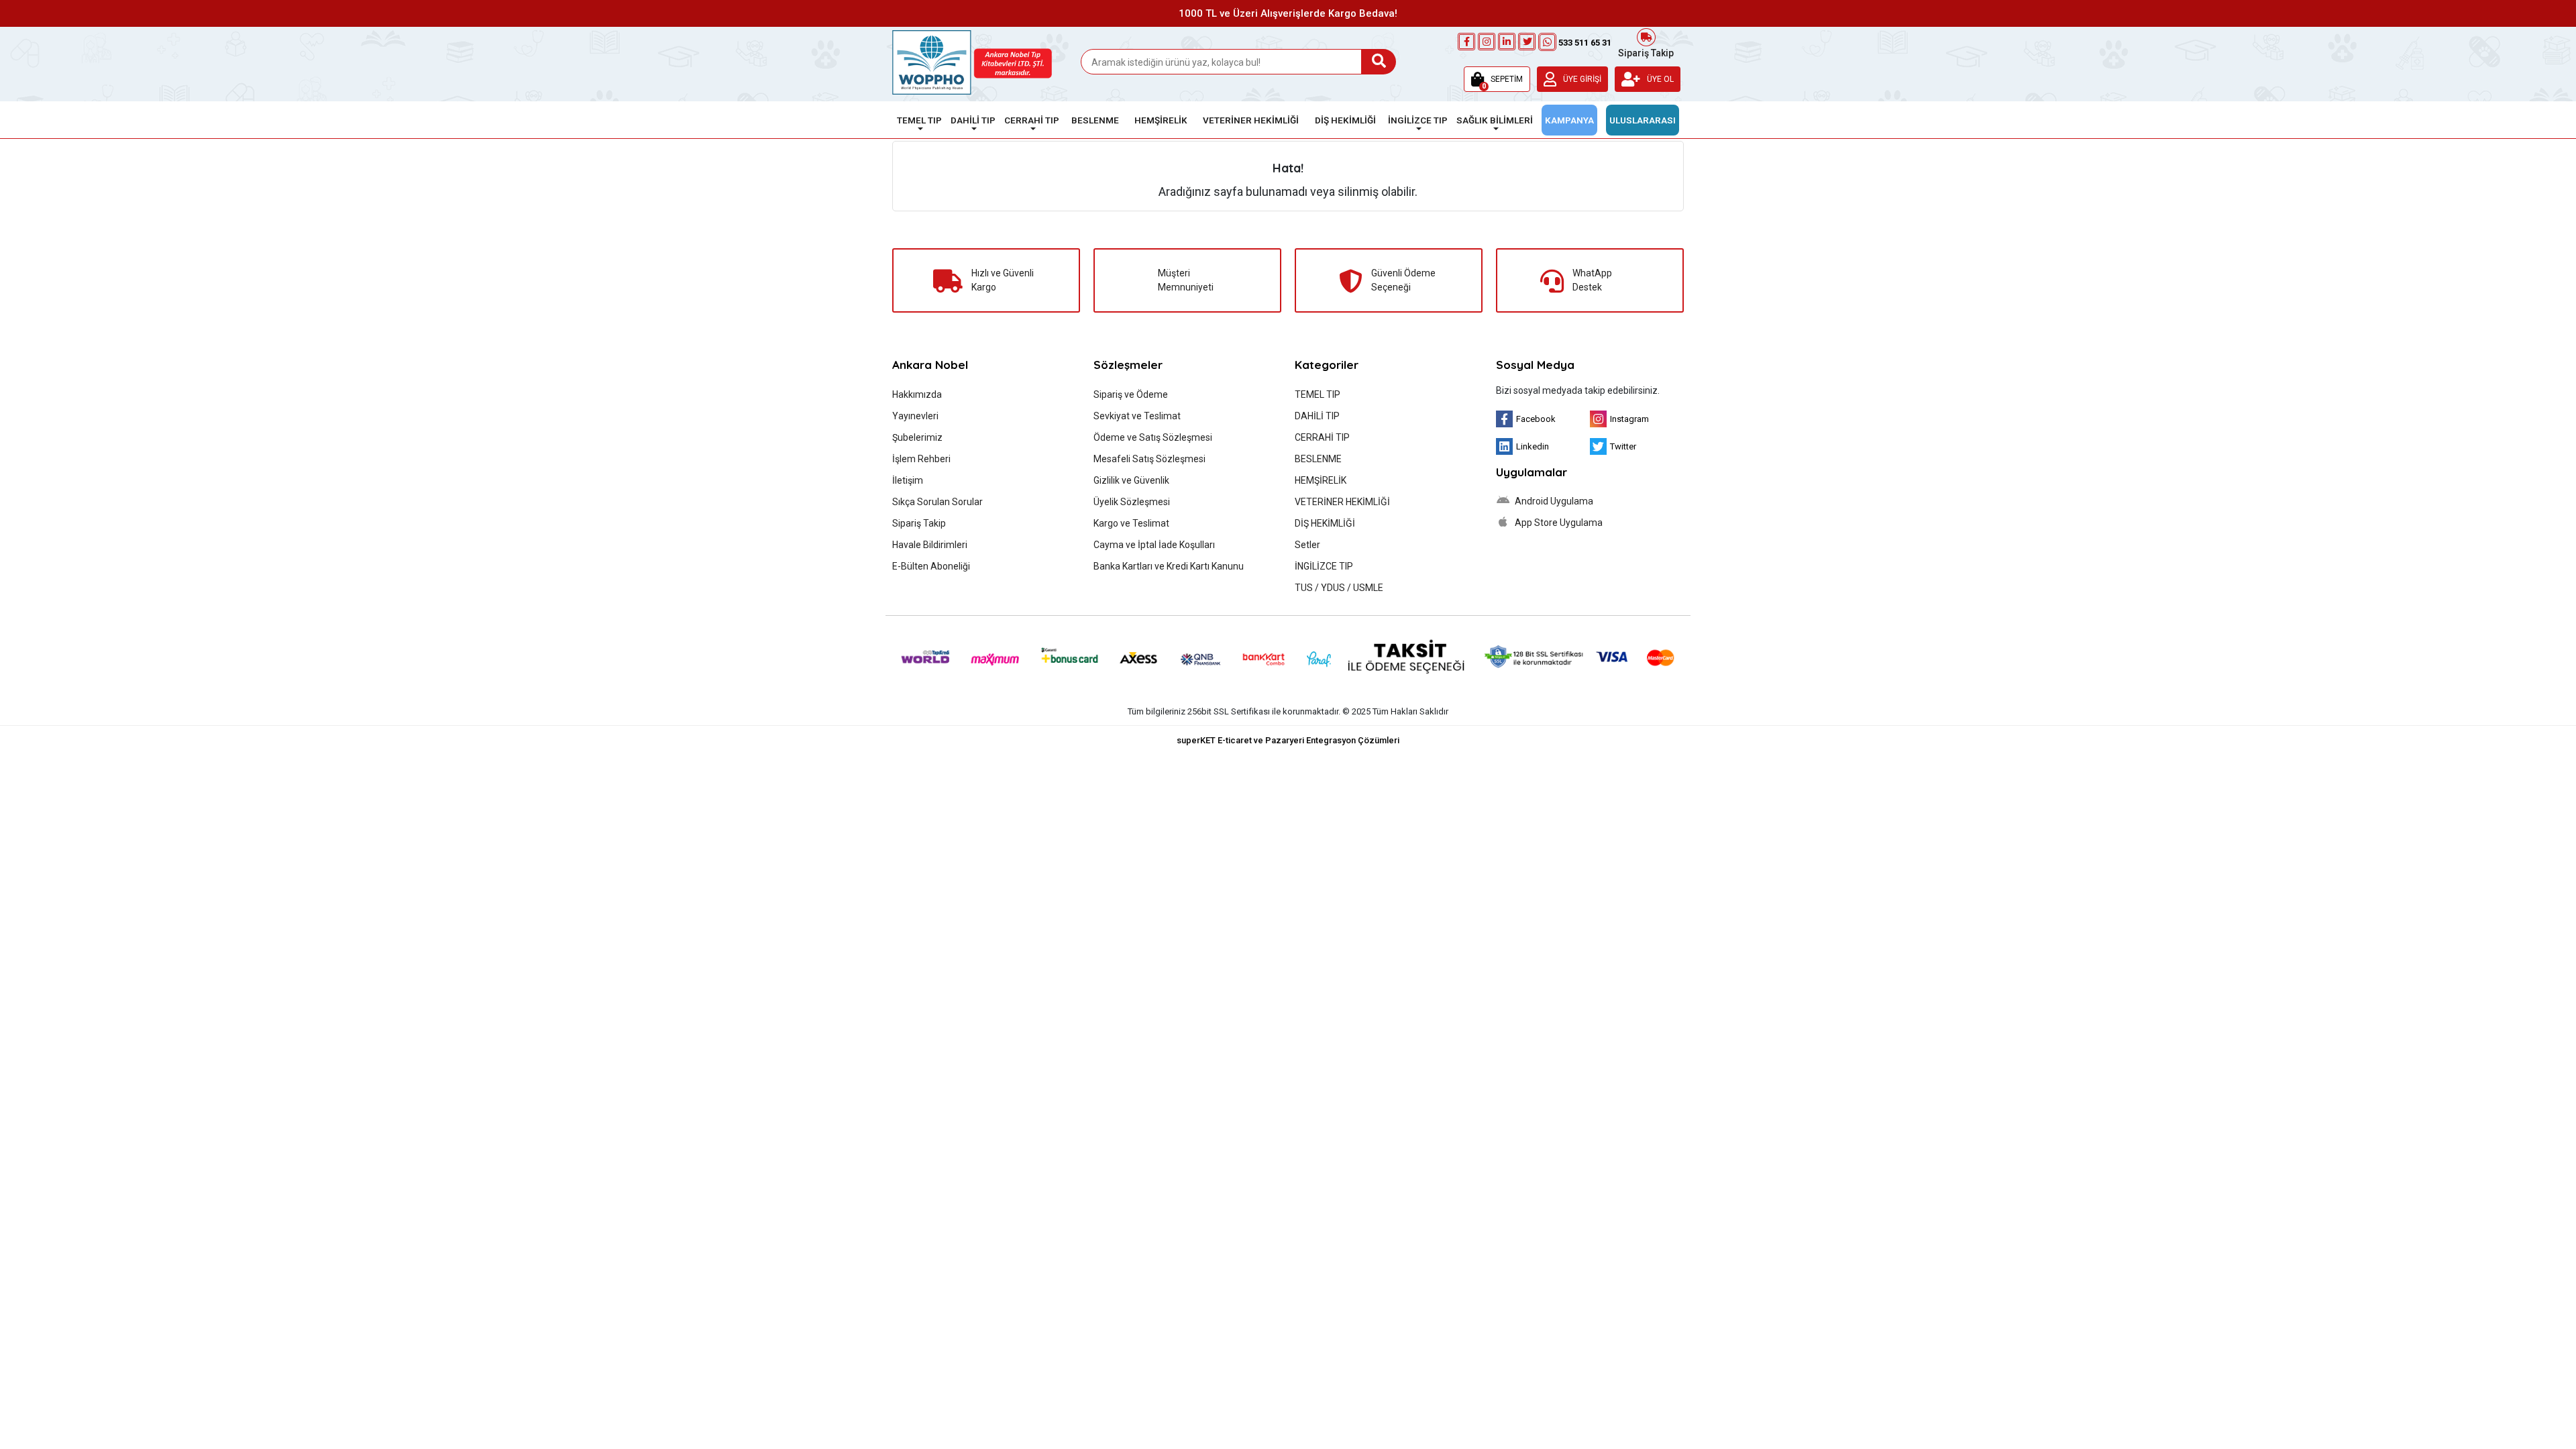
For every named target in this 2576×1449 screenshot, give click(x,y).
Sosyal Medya (1535, 365)
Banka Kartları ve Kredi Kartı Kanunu (1169, 566)
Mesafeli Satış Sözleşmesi (1149, 459)
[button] (1497, 79)
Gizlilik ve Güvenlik (1131, 480)
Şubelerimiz (917, 437)
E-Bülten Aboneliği (931, 566)
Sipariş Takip (1646, 52)
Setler (1307, 545)
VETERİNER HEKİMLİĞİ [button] (1251, 120)
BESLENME (1318, 459)
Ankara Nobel (930, 365)
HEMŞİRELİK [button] (1161, 120)
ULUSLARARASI (1643, 120)
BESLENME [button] (1095, 120)
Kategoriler (1327, 365)
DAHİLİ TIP (1317, 416)
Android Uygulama (1553, 501)
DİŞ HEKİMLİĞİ (1325, 523)
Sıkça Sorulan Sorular (937, 502)
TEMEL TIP (1318, 394)
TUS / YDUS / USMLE (1339, 588)
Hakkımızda (917, 394)
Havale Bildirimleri (930, 545)
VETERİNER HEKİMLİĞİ (1342, 502)
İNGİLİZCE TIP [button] (1418, 120)
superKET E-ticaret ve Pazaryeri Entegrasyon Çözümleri (1288, 740)
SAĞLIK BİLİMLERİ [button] (1495, 120)
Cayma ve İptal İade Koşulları (1154, 545)
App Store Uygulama (1558, 523)
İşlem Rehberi (921, 459)
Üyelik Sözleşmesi (1132, 502)
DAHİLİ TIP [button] (973, 120)
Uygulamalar (1532, 472)
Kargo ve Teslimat (1131, 523)
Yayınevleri (915, 416)
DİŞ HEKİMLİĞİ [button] (1345, 120)
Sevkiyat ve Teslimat (1137, 416)
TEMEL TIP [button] (919, 120)
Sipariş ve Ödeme (1131, 394)
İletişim (908, 480)
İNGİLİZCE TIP (1324, 566)
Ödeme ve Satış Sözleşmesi (1153, 437)
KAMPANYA (1569, 120)
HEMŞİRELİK (1321, 480)
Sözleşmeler (1128, 365)
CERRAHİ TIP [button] (1032, 120)
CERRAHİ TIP (1322, 437)
